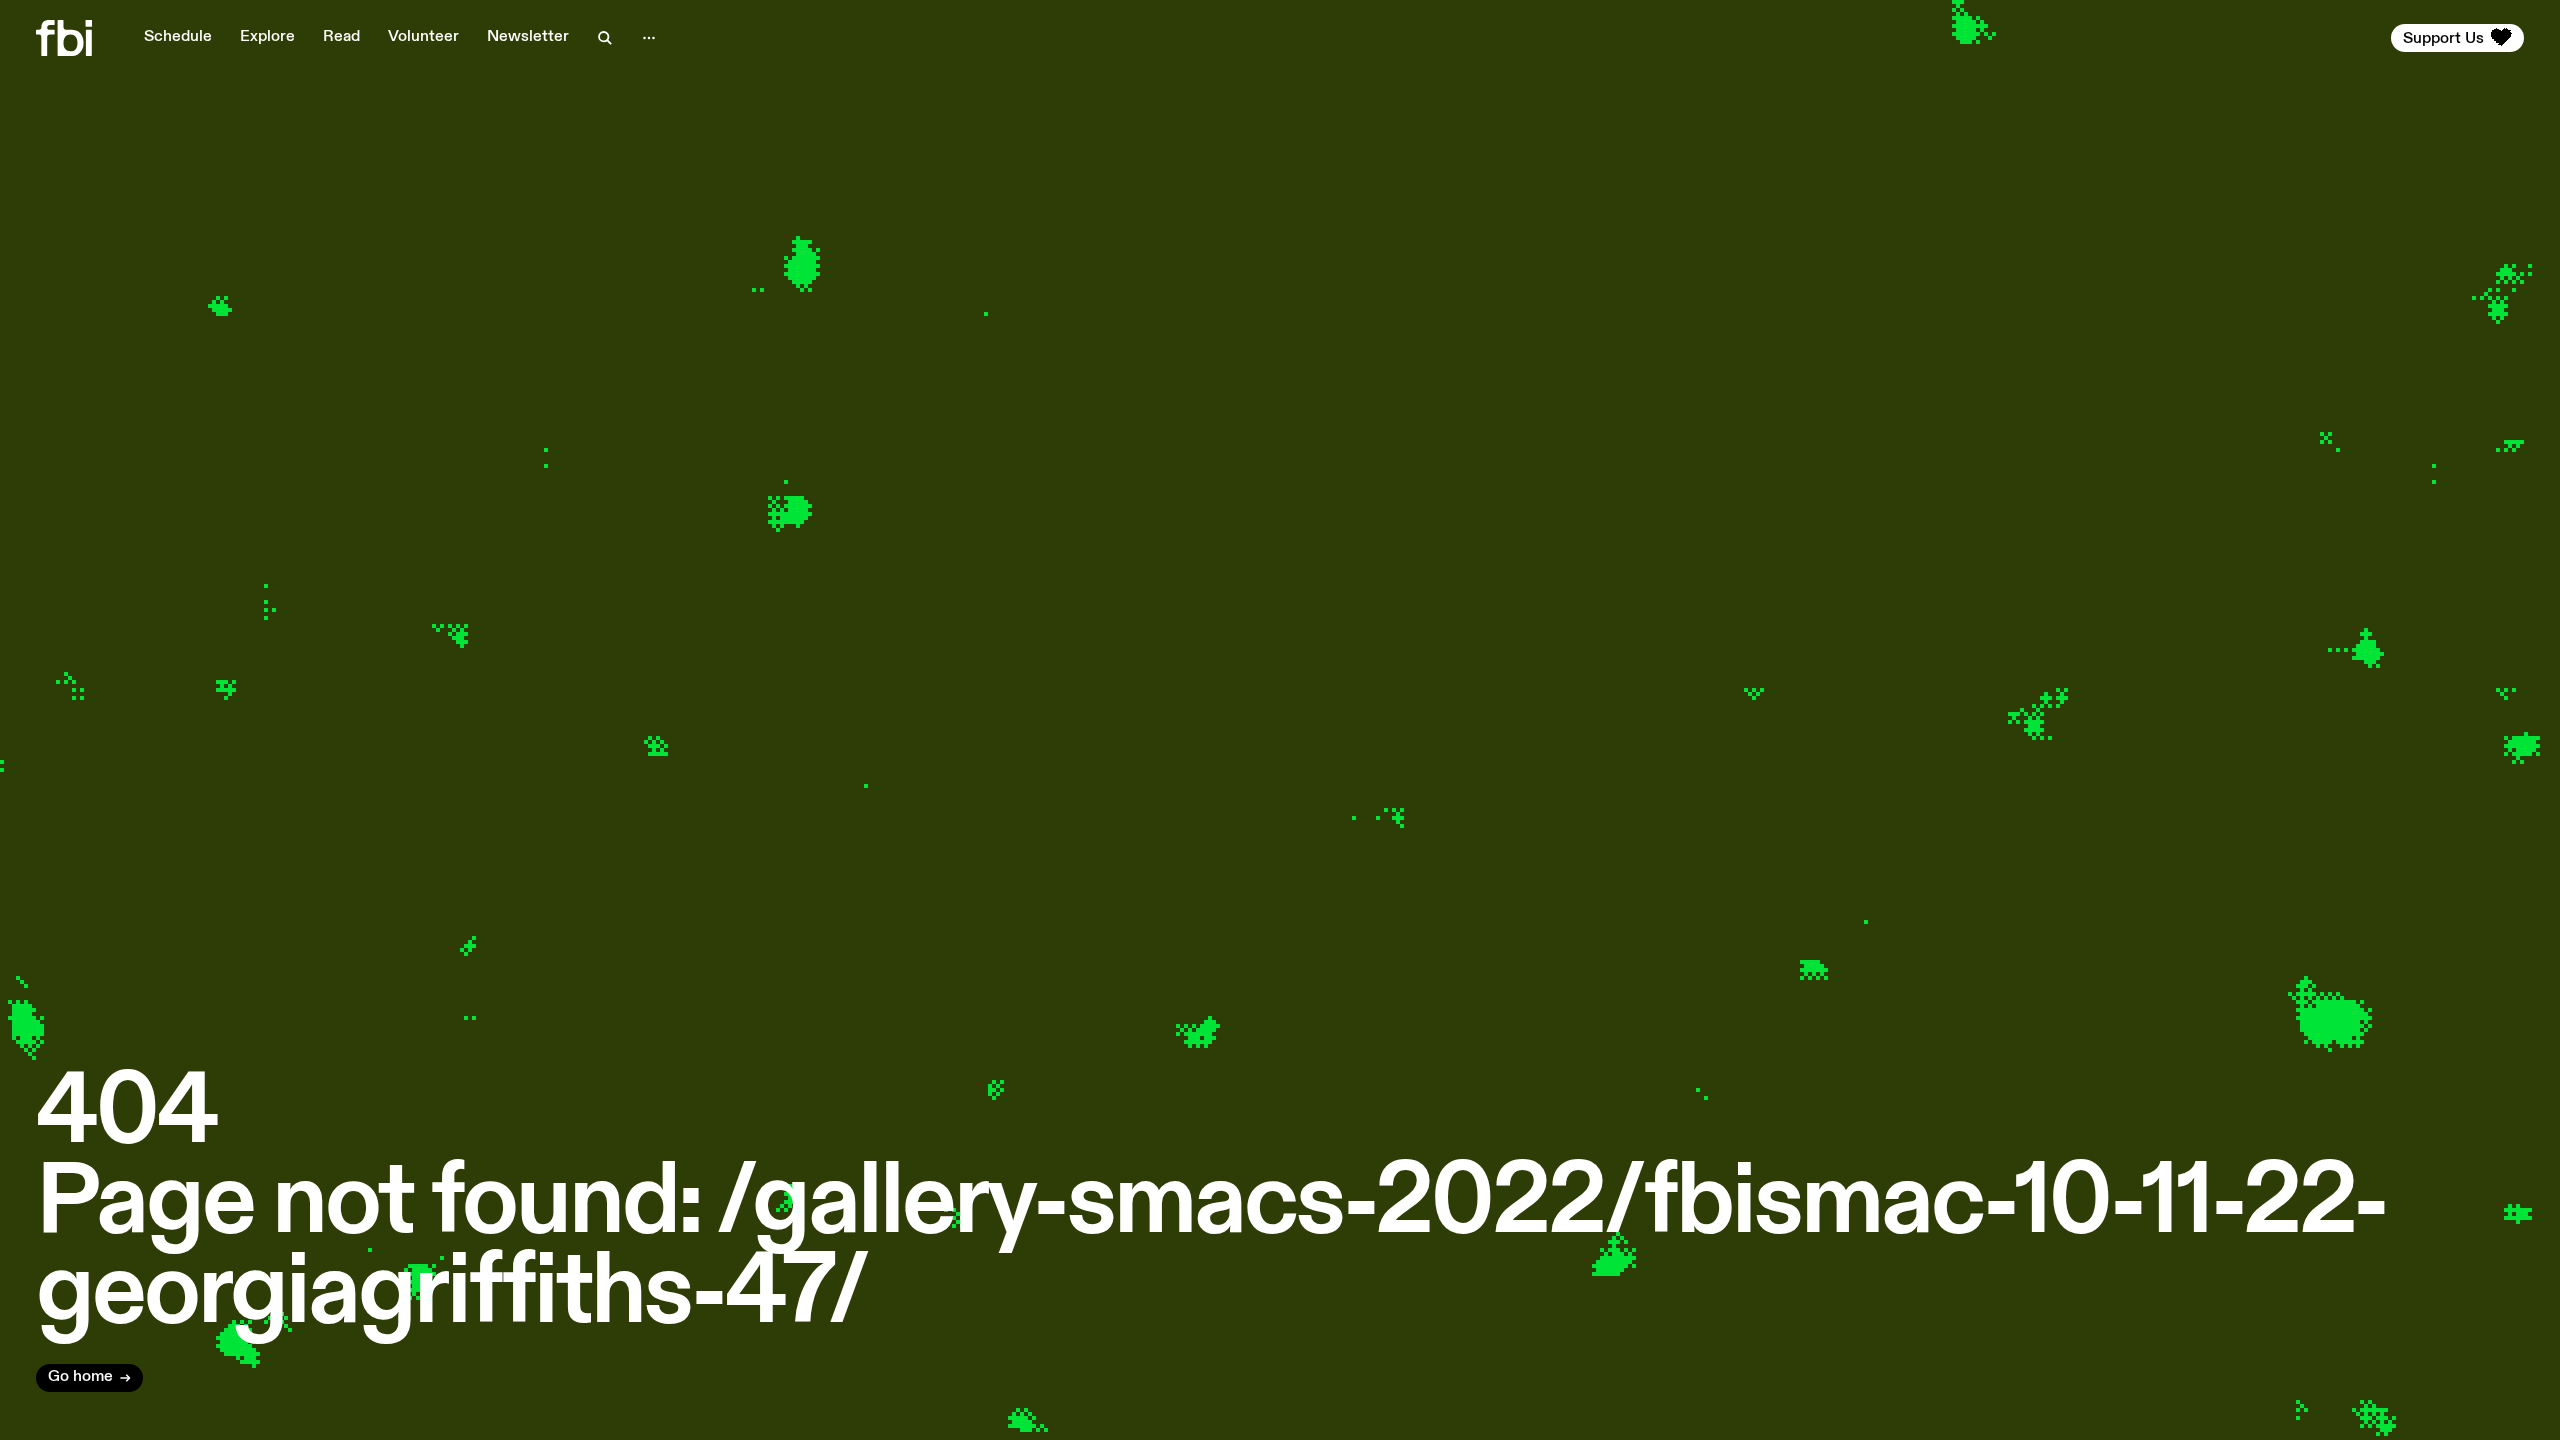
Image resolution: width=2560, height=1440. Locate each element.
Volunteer (423, 37)
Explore (267, 37)
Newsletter (528, 37)
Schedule (178, 37)
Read (341, 37)
